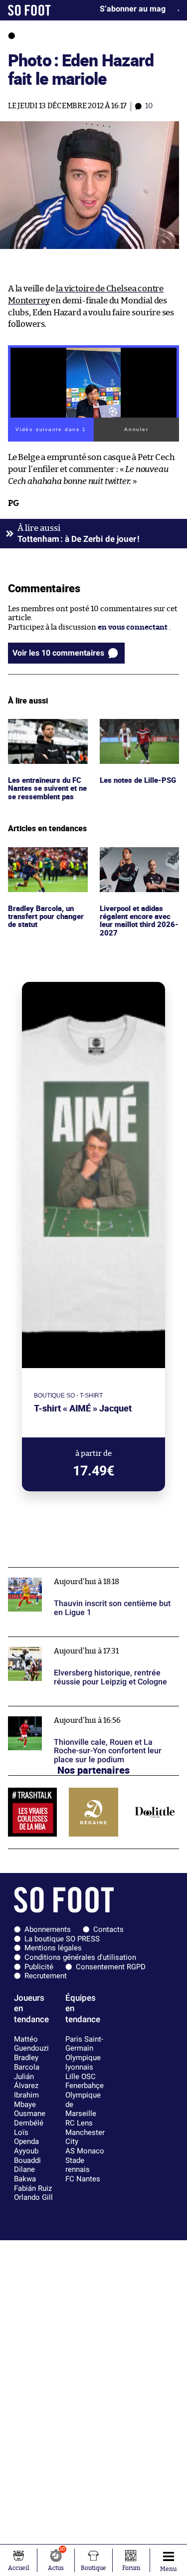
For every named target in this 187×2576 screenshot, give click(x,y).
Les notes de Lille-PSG (138, 723)
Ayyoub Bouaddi (27, 2156)
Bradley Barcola (27, 2062)
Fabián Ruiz (33, 2188)
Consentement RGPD (111, 1967)
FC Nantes (83, 2179)
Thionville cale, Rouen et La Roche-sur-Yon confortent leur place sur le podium (84, 1715)
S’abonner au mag (133, 9)
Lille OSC (81, 2077)
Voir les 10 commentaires (58, 653)
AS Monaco (85, 2151)
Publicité (39, 1967)
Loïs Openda (26, 2137)
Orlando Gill (33, 2197)
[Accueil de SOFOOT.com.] (29, 10)
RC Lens (79, 2123)
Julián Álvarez (26, 2081)
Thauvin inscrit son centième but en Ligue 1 (84, 1572)
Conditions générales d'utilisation (80, 1957)
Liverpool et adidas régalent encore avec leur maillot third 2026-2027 (136, 865)
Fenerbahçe (85, 2086)
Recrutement (46, 1976)
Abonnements (48, 1929)
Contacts (108, 1929)
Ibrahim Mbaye (26, 2100)
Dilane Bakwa (25, 2174)
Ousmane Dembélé (30, 2118)
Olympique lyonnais (83, 2062)
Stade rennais (78, 2165)
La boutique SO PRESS (62, 1939)
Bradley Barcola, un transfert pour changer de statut (42, 861)
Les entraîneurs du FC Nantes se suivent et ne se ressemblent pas (46, 732)
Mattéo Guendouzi (31, 2044)
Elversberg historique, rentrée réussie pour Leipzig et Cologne (84, 1646)
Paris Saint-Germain (84, 2044)
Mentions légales (53, 1948)
